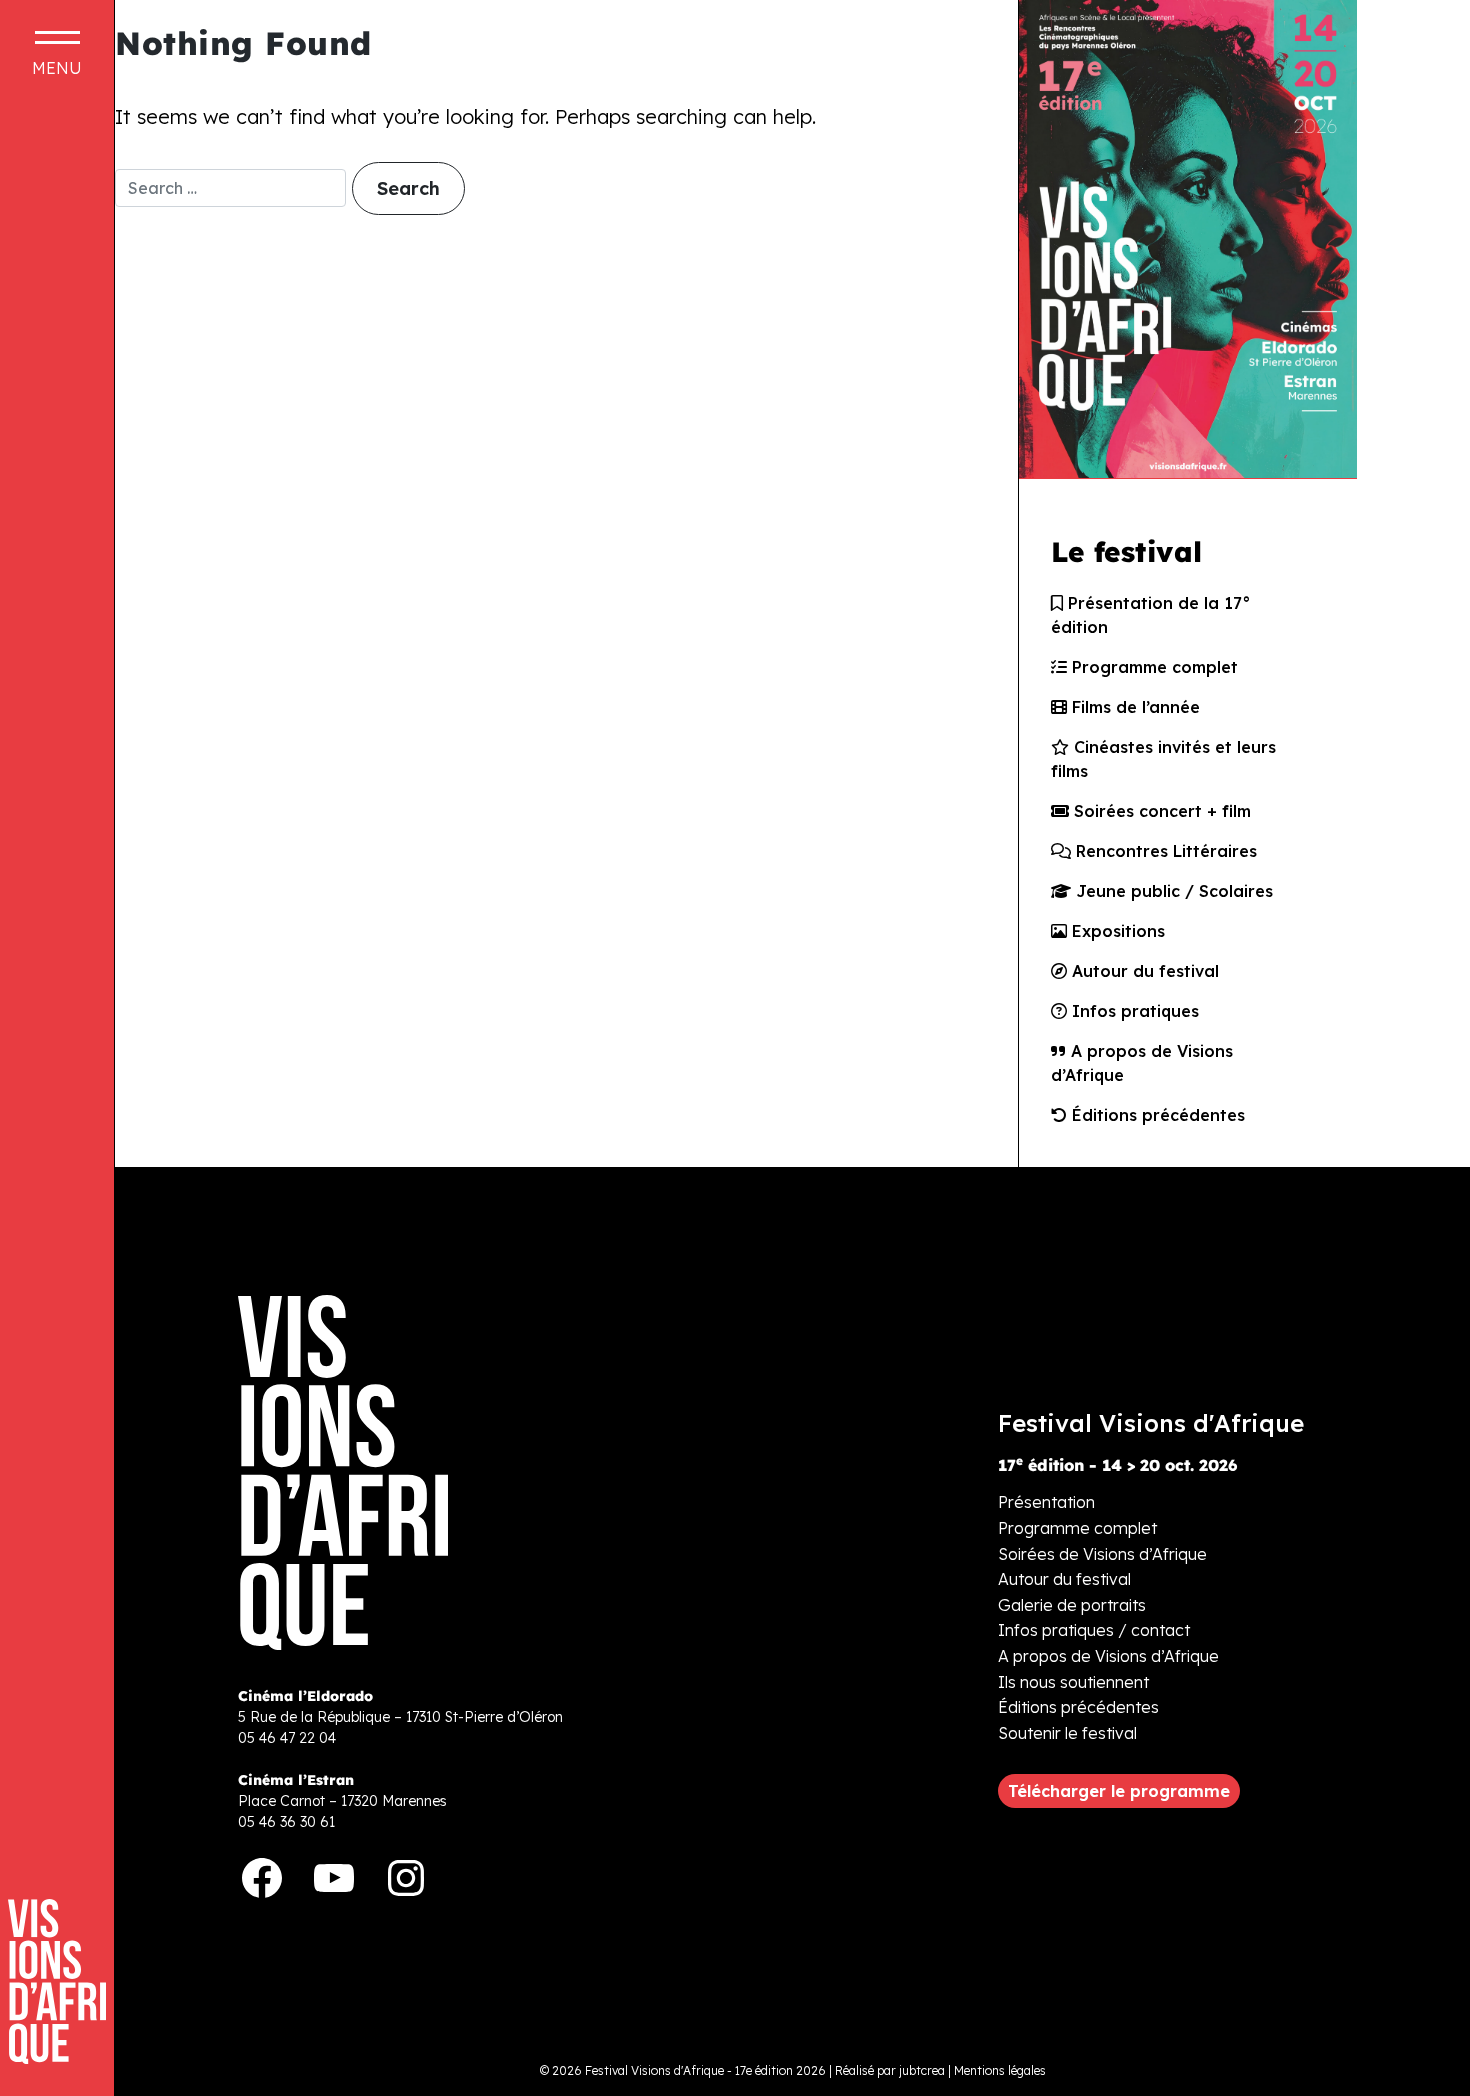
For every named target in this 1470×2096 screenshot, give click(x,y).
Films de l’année (1133, 707)
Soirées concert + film (1160, 811)
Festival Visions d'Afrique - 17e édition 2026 (705, 2070)
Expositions (1116, 931)
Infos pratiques (1133, 1011)
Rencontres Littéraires (1164, 851)
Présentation (1046, 1502)
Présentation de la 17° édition (1151, 615)
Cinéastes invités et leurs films (1163, 759)
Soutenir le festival (1067, 1733)
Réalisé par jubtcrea (890, 2070)
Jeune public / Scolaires (1172, 891)
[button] (1119, 1791)
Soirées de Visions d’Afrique (1102, 1554)
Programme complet (1152, 667)
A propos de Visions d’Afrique (1142, 1063)
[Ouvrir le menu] (57, 53)
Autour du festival (1143, 971)
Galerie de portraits (1072, 1605)
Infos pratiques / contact (1094, 1630)
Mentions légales (1000, 2070)
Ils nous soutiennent (1073, 1682)
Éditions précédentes (1156, 1115)
